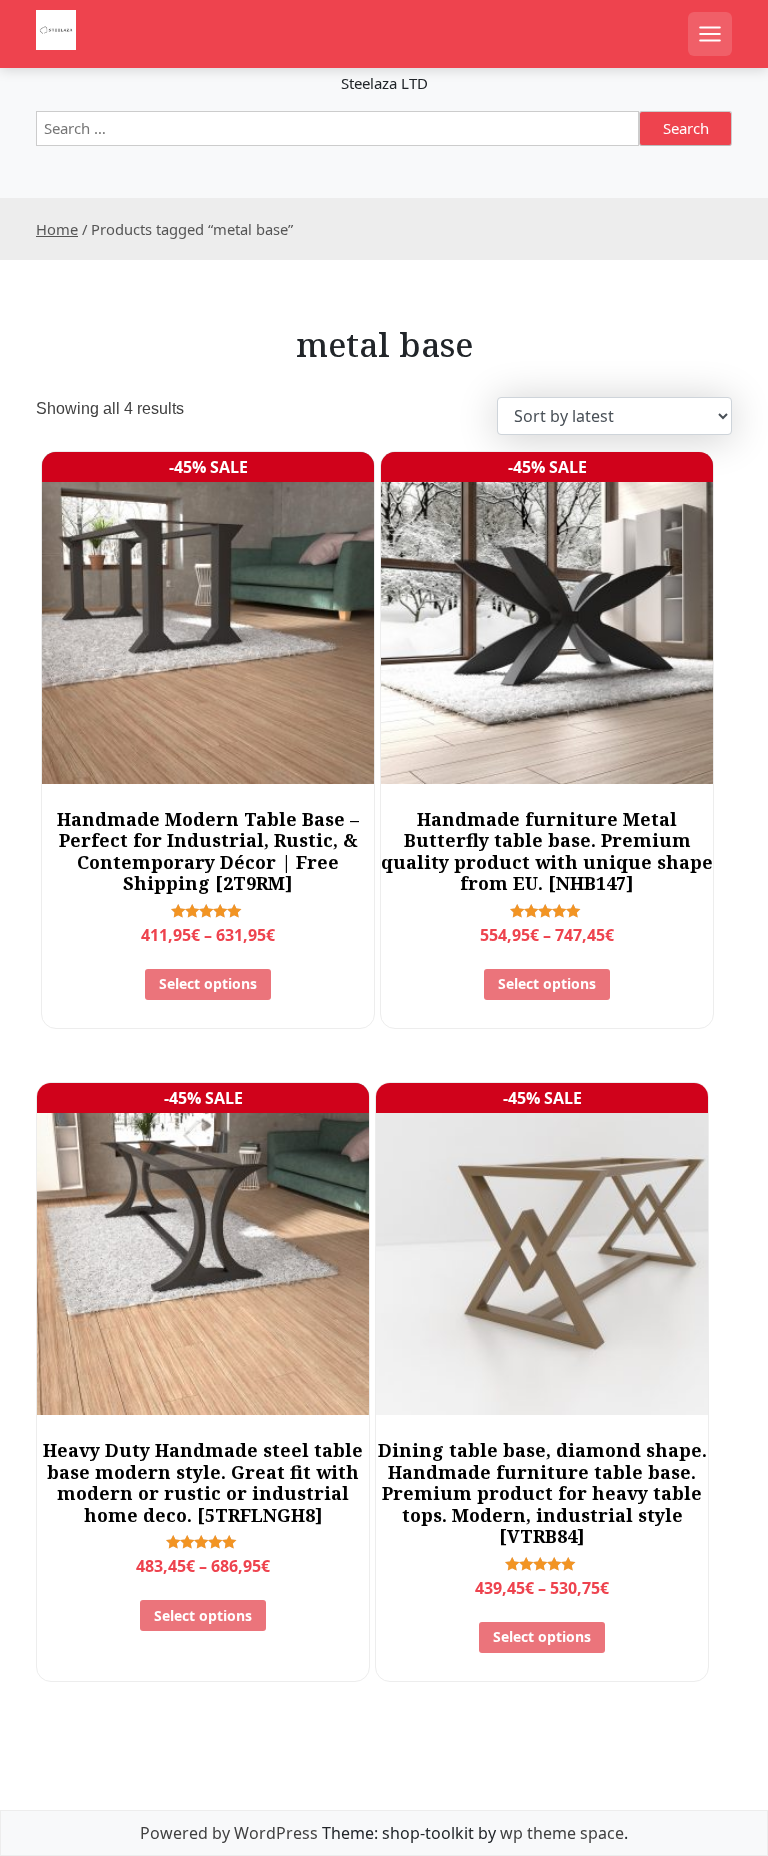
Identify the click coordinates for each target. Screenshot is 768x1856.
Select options (208, 983)
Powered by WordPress (229, 1833)
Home (57, 229)
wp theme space (562, 1833)
